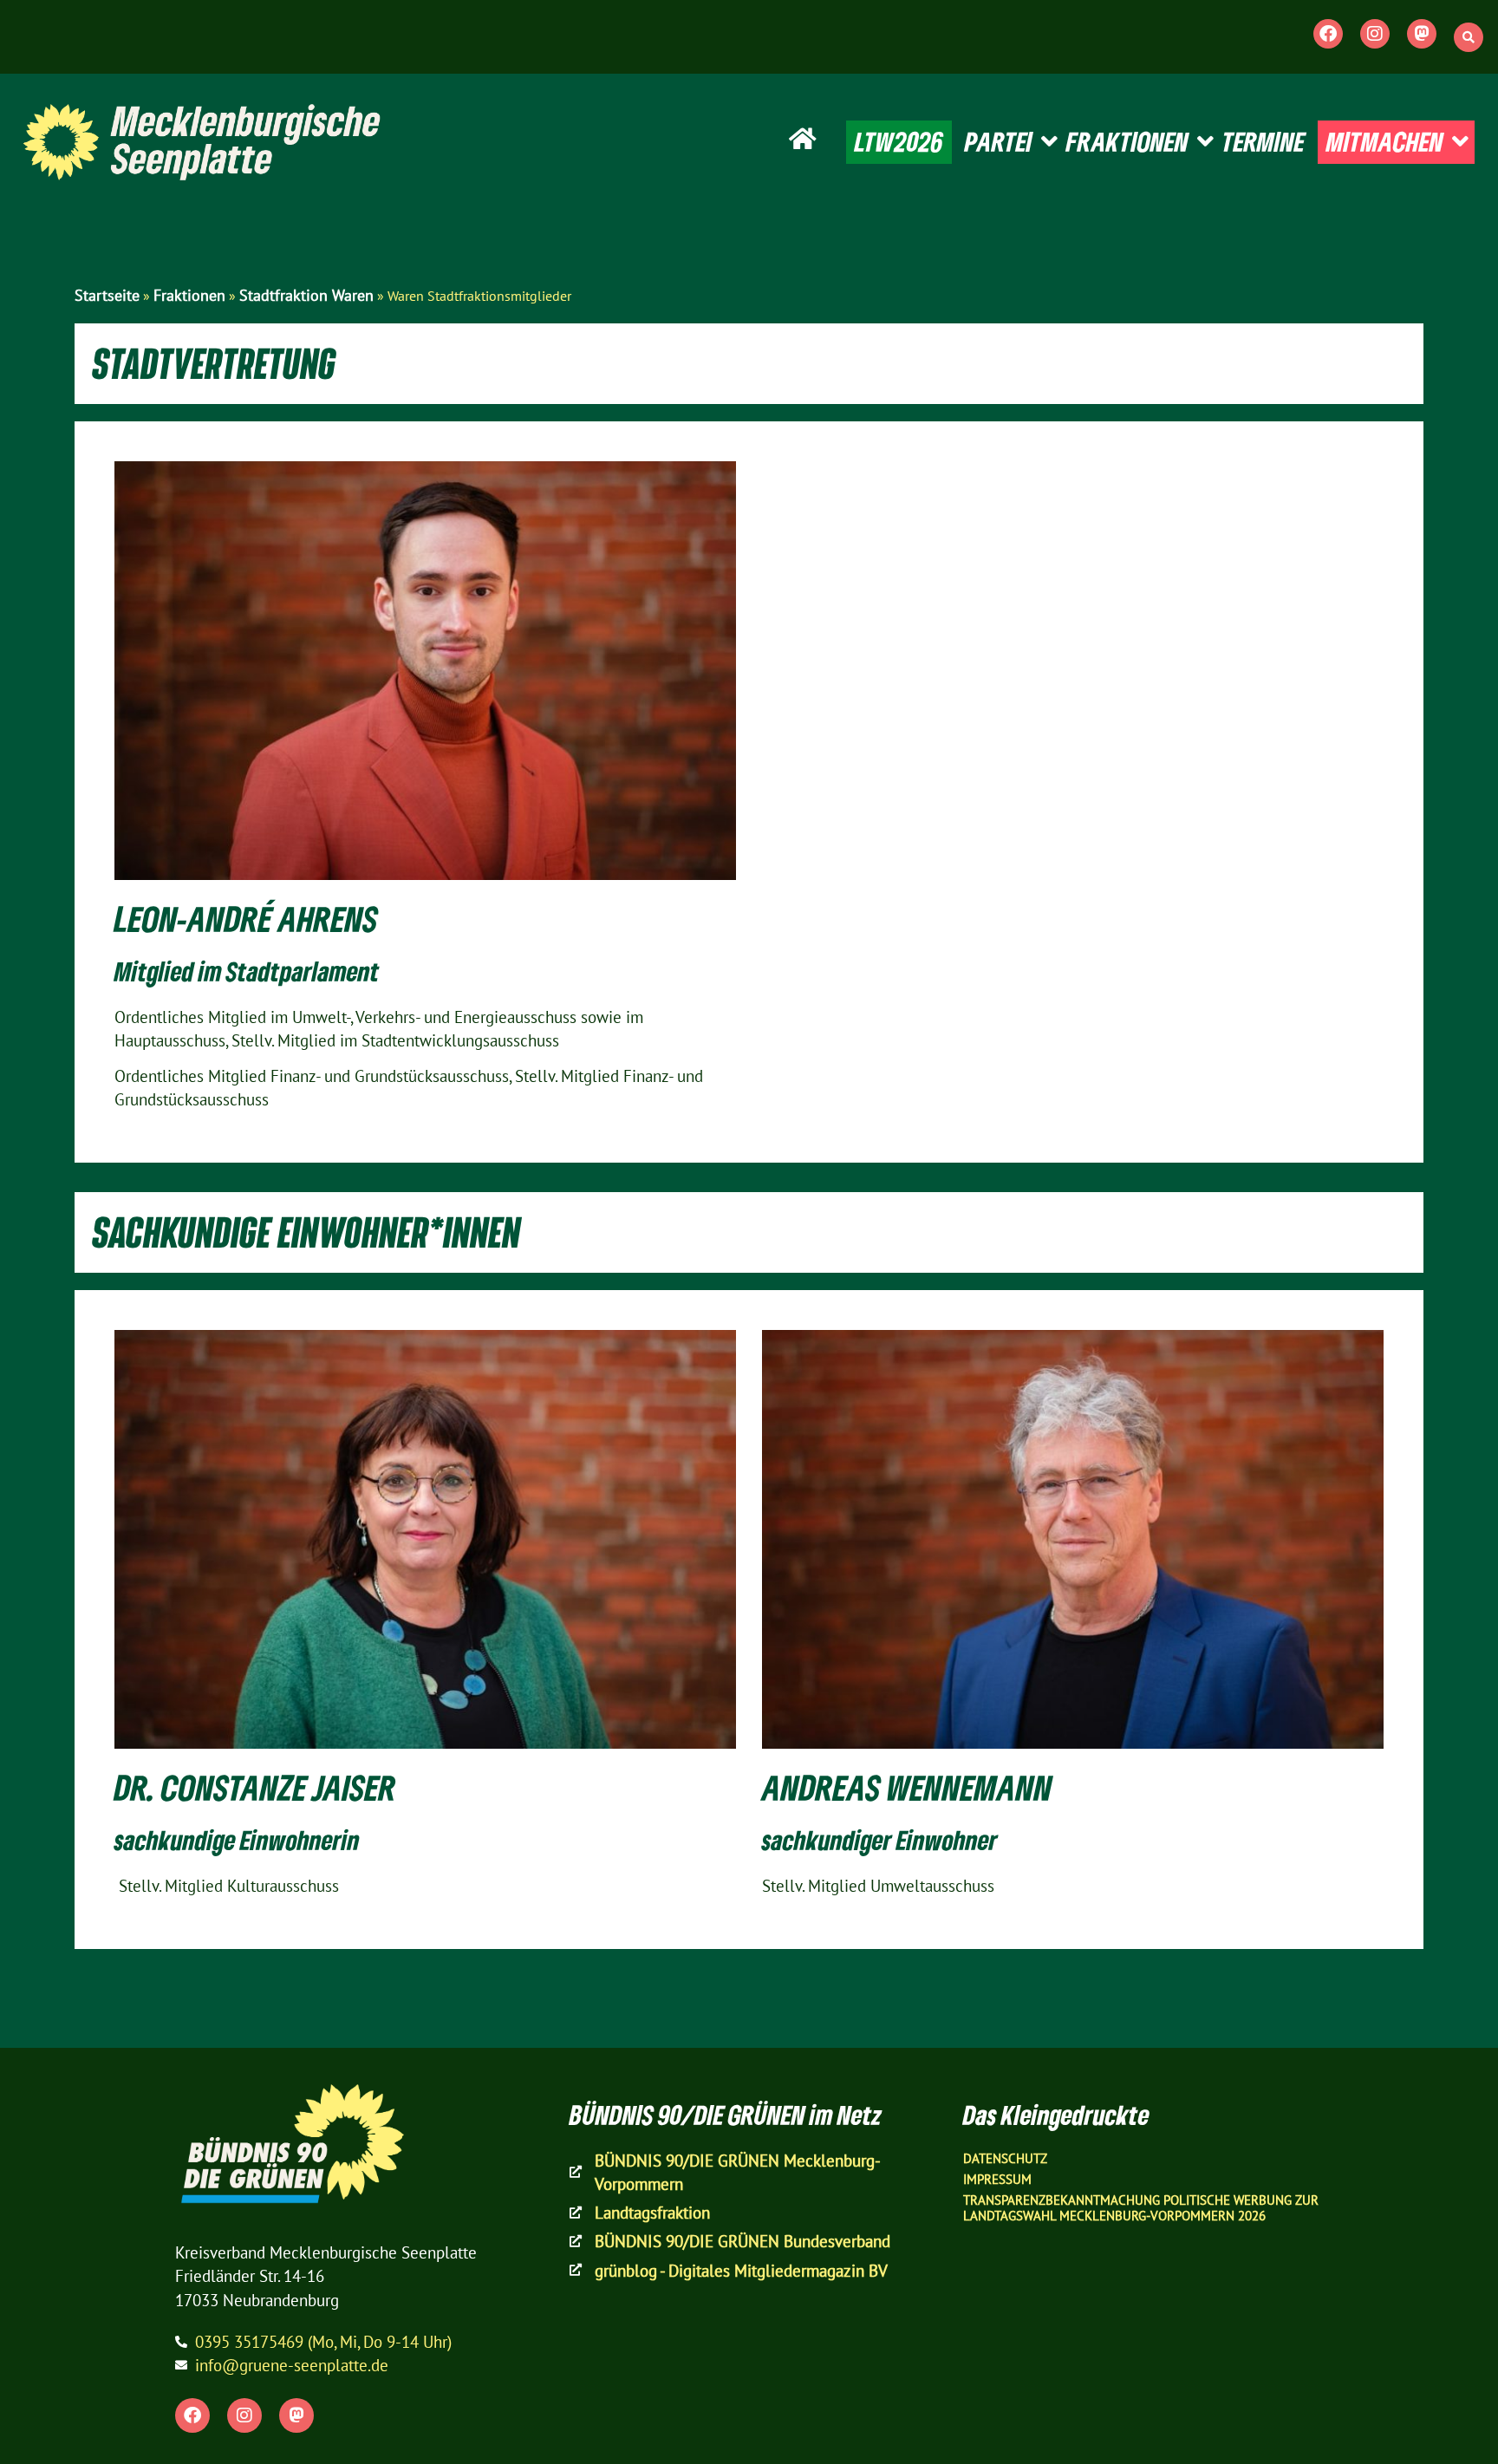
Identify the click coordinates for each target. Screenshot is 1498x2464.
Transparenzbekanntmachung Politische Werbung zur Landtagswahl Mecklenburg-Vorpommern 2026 (1141, 2208)
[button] (1469, 37)
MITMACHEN (1385, 141)
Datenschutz (1005, 2158)
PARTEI (999, 141)
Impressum (997, 2179)
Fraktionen (189, 295)
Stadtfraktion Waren (306, 295)
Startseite (107, 295)
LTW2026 (899, 141)
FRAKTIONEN (1127, 141)
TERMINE (1264, 141)
